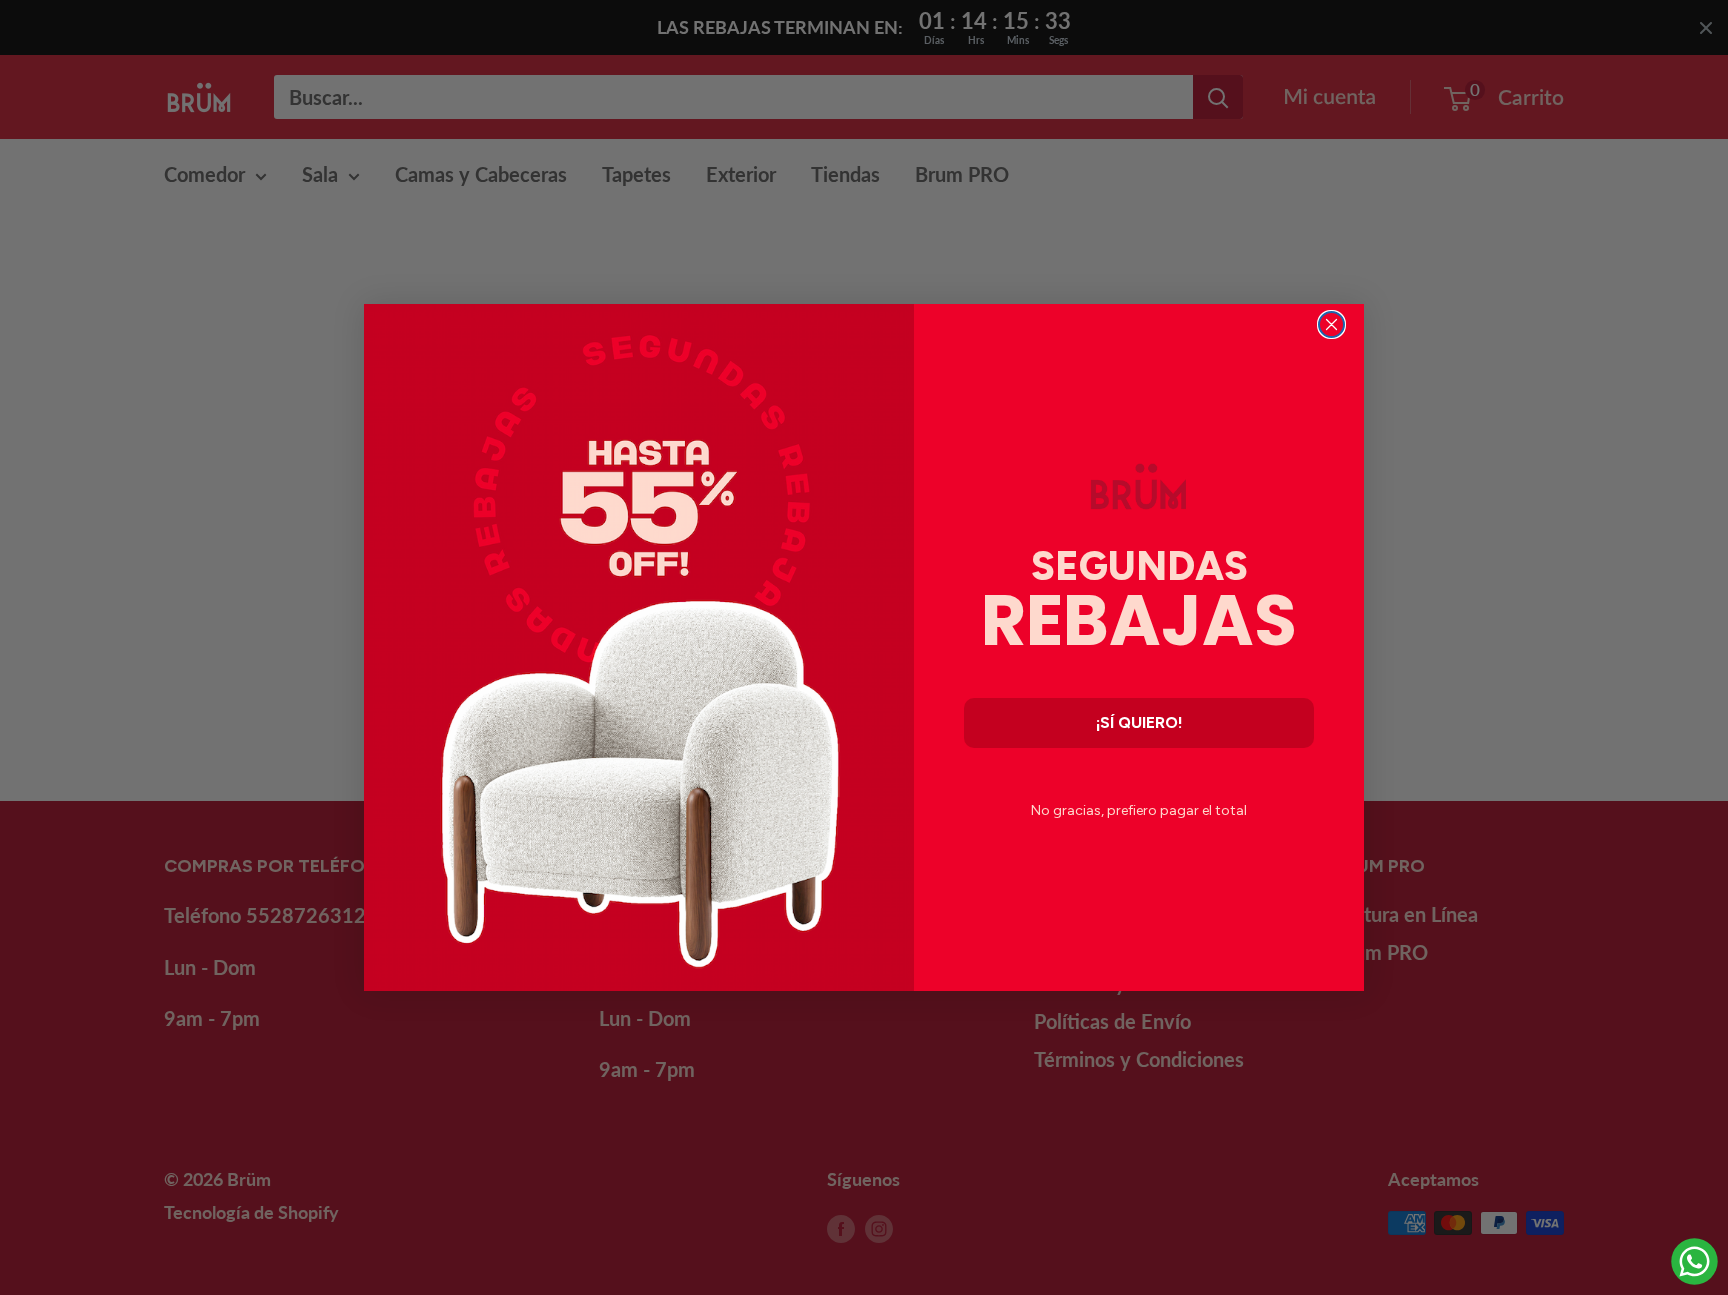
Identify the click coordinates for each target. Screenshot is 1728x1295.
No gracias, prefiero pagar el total (1139, 810)
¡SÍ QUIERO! (1139, 722)
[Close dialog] (1331, 324)
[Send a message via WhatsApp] (1694, 1261)
